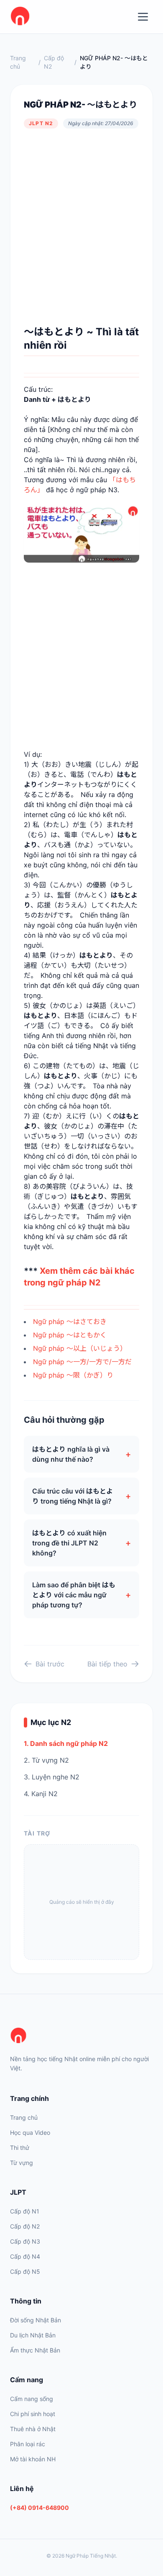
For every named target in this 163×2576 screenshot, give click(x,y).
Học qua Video (30, 2133)
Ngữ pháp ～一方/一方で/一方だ (82, 1362)
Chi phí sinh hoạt (33, 2414)
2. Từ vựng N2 (46, 1760)
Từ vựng (22, 2163)
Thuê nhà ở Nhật (33, 2429)
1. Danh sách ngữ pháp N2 (66, 1743)
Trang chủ (18, 62)
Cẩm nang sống (32, 2399)
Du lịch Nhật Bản (33, 2335)
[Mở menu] (143, 17)
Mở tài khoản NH (33, 2459)
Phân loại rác (28, 2444)
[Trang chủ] (81, 2036)
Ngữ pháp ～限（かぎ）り (73, 1375)
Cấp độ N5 (25, 2271)
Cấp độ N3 (25, 2241)
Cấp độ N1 (25, 2211)
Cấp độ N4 (25, 2256)
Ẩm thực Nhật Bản (35, 2350)
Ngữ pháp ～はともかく (70, 1335)
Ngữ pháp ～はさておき (70, 1321)
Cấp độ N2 (54, 62)
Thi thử (20, 2148)
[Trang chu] (20, 17)
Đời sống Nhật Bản (36, 2320)
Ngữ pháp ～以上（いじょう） (80, 1348)
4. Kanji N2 (41, 1794)
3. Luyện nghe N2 (52, 1777)
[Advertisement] (81, 227)
